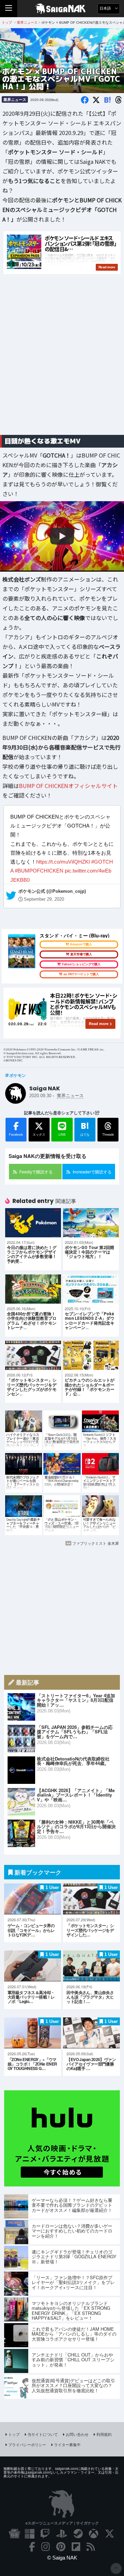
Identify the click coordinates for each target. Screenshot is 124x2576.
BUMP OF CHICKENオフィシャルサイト (68, 786)
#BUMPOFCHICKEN (39, 871)
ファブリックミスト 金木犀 (96, 1543)
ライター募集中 (67, 2444)
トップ (14, 2434)
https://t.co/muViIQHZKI (63, 862)
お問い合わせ (77, 2434)
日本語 (106, 8)
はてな (85, 1128)
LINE (62, 1134)
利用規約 (104, 2434)
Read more (99, 1024)
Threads (108, 1134)
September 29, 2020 (44, 900)
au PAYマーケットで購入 (81, 974)
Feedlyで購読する (36, 1172)
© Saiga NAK (62, 2558)
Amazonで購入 (81, 944)
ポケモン (18, 1075)
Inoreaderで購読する (92, 1172)
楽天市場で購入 (81, 954)
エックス (39, 1134)
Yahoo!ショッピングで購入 (81, 964)
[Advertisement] (62, 363)
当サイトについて (43, 2434)
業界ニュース (15, 99)
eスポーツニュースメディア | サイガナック (62, 2523)
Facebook (16, 1134)
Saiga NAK (62, 9)
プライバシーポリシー (27, 2444)
